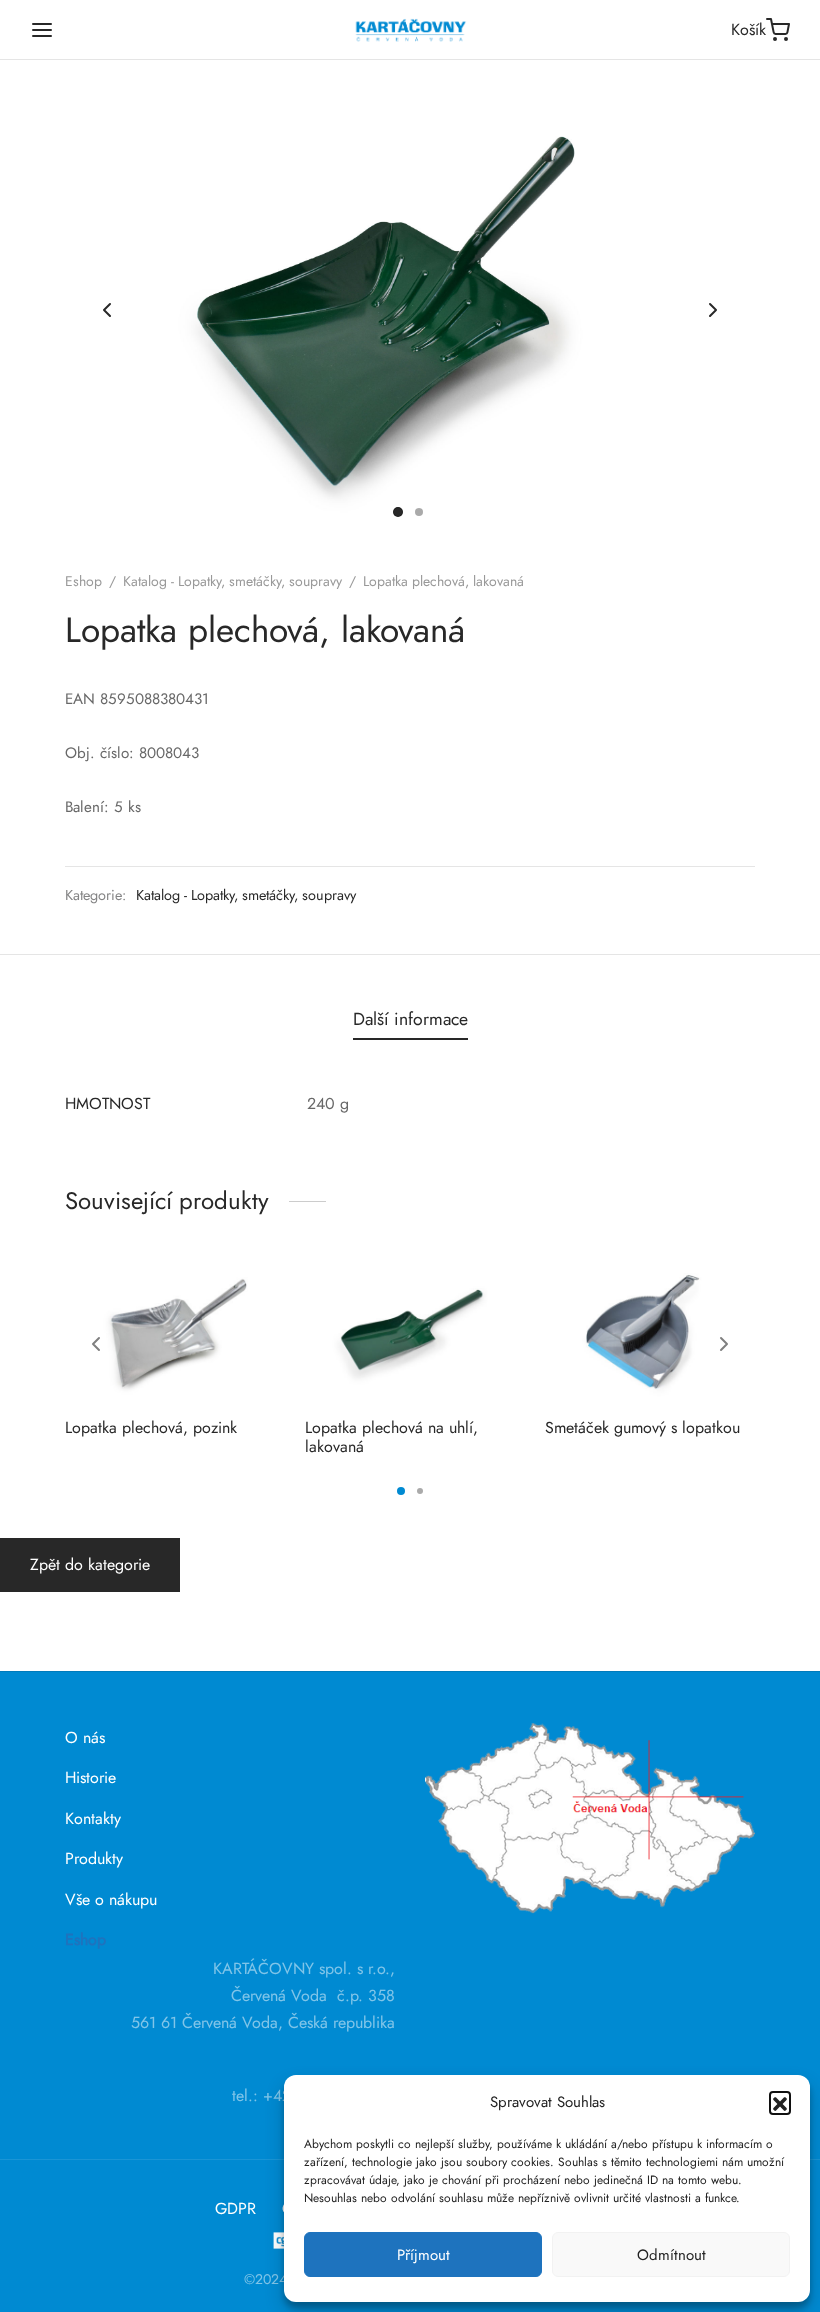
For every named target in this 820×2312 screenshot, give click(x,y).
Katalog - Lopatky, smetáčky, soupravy (232, 581)
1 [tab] (401, 1491)
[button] (780, 2102)
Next (713, 310)
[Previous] (96, 1344)
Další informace (410, 1019)
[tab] (410, 1020)
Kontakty (93, 1818)
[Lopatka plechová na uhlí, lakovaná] (410, 1332)
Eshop (83, 581)
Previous (107, 310)
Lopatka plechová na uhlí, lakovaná (391, 1437)
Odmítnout (671, 2255)
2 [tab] (420, 1491)
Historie (90, 1777)
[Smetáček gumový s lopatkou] (650, 1332)
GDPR (235, 2208)
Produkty (94, 1858)
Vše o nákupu (111, 1899)
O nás (85, 1737)
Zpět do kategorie (90, 1564)
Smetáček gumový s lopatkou (642, 1427)
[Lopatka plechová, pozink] (170, 1332)
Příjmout (423, 2255)
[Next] (724, 1344)
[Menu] (42, 30)
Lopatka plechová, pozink (151, 1427)
